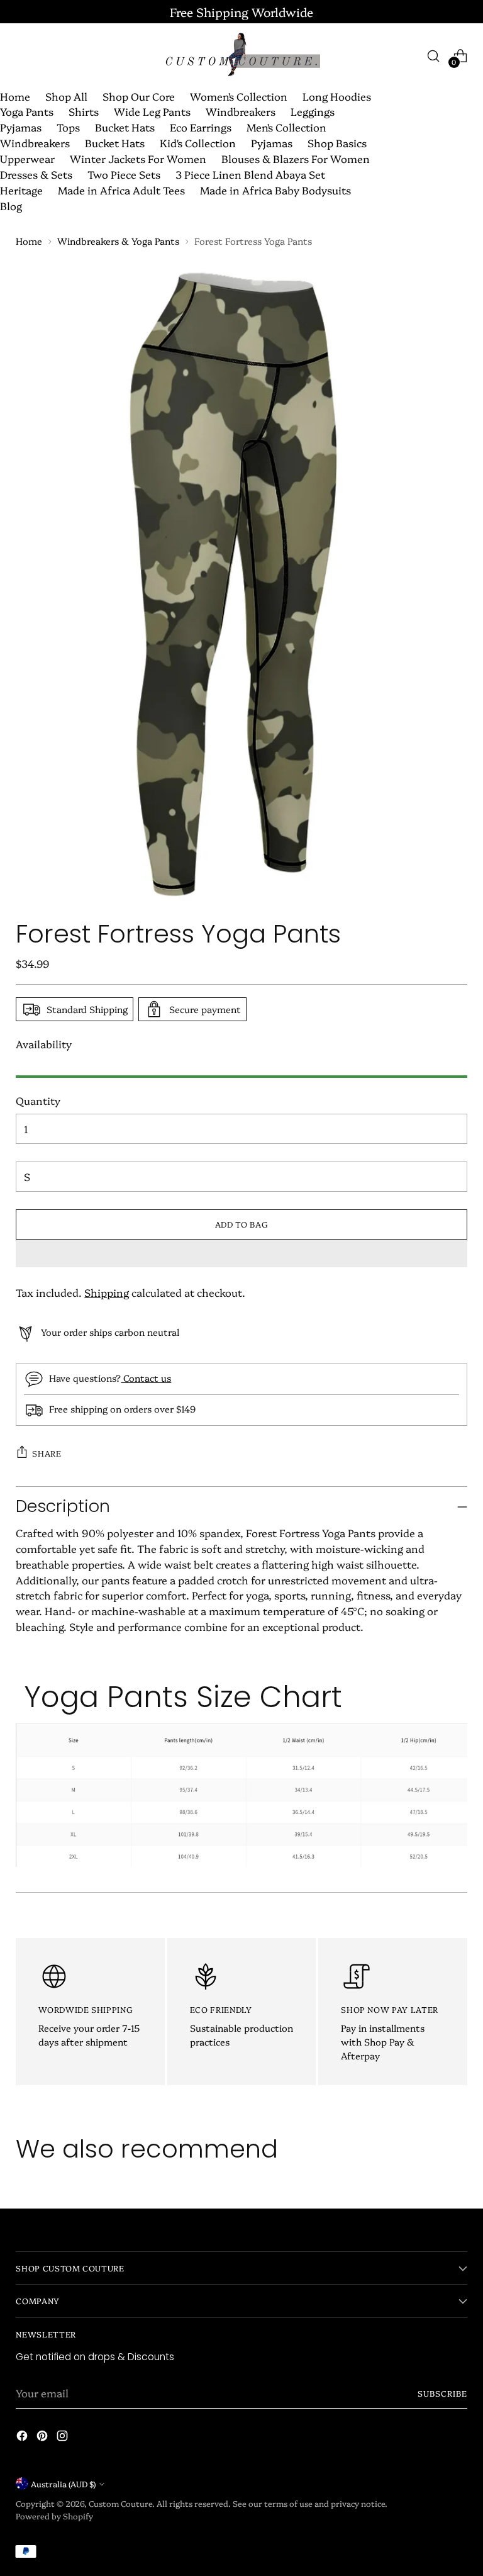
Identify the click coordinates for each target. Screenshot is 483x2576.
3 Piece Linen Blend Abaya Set (250, 174)
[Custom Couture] (241, 56)
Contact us (146, 1378)
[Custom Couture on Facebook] (23, 2438)
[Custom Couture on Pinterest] (43, 2438)
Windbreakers (241, 111)
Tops (68, 127)
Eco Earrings (201, 127)
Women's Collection (239, 96)
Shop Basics (337, 143)
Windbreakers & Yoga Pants (118, 241)
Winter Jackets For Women (138, 158)
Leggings (313, 111)
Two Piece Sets (124, 174)
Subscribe (442, 2393)
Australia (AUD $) (63, 2484)
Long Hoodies (337, 96)
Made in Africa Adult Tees (121, 190)
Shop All (66, 96)
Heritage (21, 190)
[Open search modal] (434, 56)
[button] (241, 1253)
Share (47, 1453)
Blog (11, 205)
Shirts (84, 111)
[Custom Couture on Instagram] (64, 2438)
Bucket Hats (125, 127)
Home (15, 96)
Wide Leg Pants (152, 111)
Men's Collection (286, 127)
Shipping (107, 1292)
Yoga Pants (27, 111)
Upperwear (27, 158)
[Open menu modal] (22, 56)
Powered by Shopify (54, 2516)
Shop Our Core (139, 96)
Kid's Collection (198, 143)
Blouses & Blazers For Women (296, 158)
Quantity (38, 1100)
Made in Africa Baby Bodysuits (275, 190)
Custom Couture (120, 2503)
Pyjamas (21, 127)
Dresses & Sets (36, 174)
